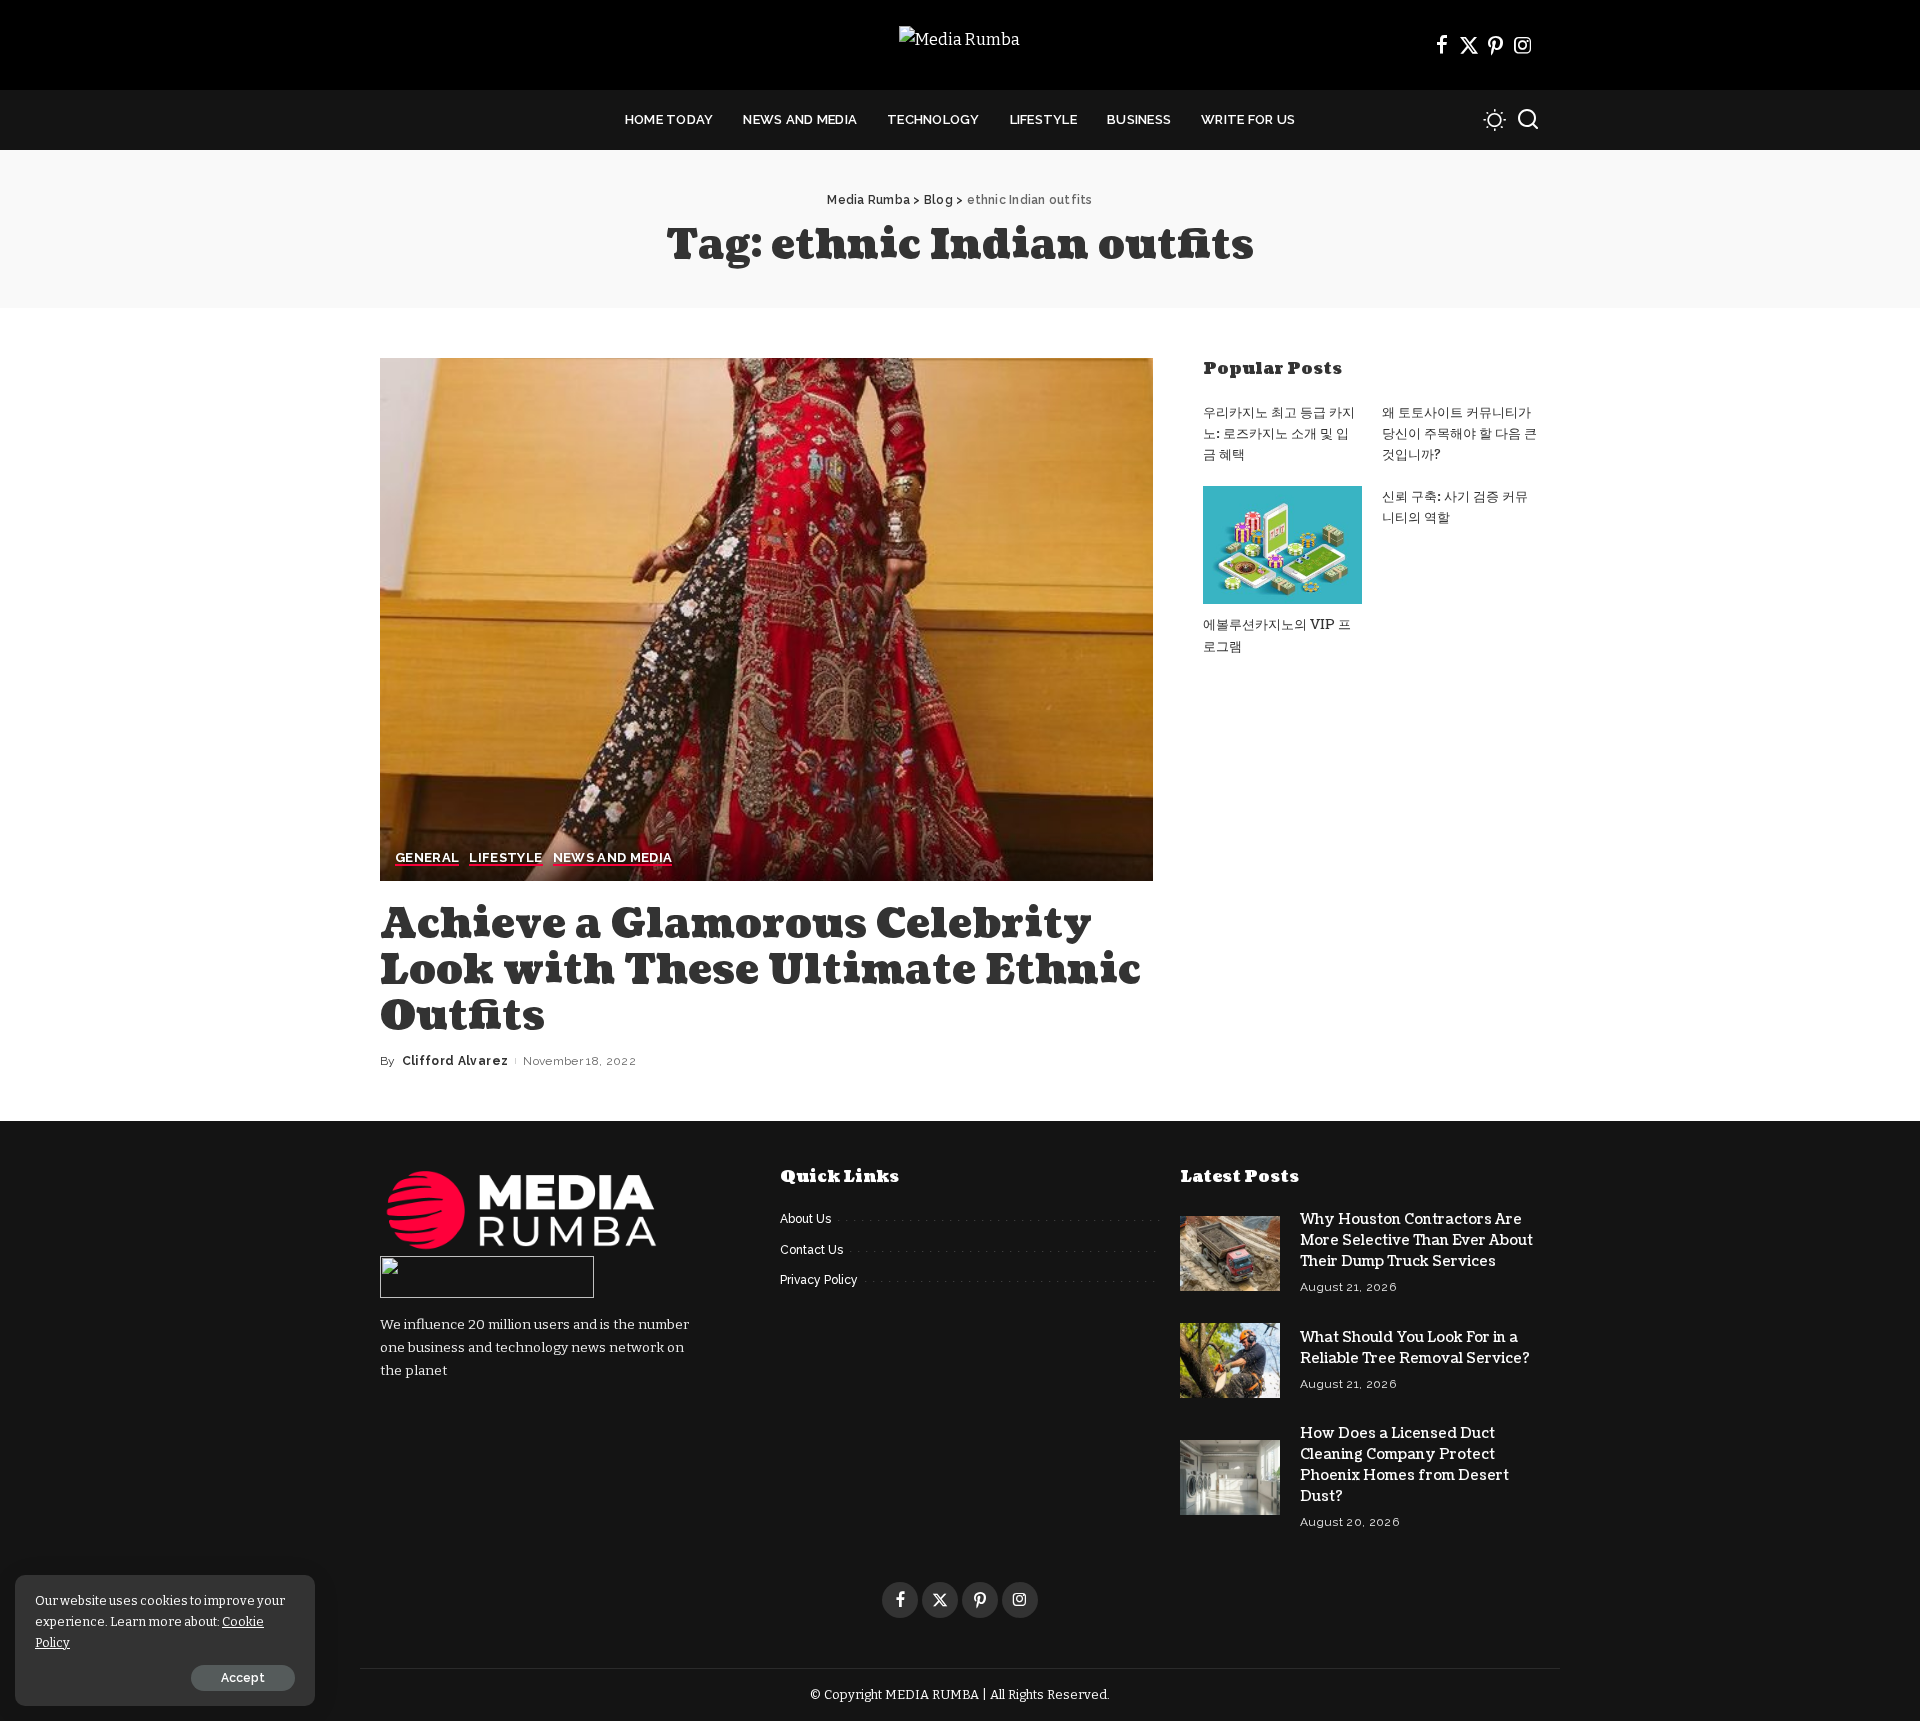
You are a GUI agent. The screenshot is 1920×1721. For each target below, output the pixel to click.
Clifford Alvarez (455, 1061)
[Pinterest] (1496, 45)
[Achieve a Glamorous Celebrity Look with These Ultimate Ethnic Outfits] (766, 619)
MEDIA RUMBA (932, 1694)
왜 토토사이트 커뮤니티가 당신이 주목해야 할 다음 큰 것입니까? (1459, 434)
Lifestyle (505, 858)
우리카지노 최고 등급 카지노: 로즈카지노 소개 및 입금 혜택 (1279, 434)
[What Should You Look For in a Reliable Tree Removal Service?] (1230, 1360)
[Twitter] (1469, 45)
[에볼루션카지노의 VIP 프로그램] (1282, 545)
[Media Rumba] (959, 45)
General (427, 858)
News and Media (613, 858)
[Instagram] (1523, 45)
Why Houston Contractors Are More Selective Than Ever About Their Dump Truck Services (1416, 1240)
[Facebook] (1442, 45)
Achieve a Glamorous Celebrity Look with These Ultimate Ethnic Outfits (760, 970)
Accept (243, 1678)
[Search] (1528, 120)
